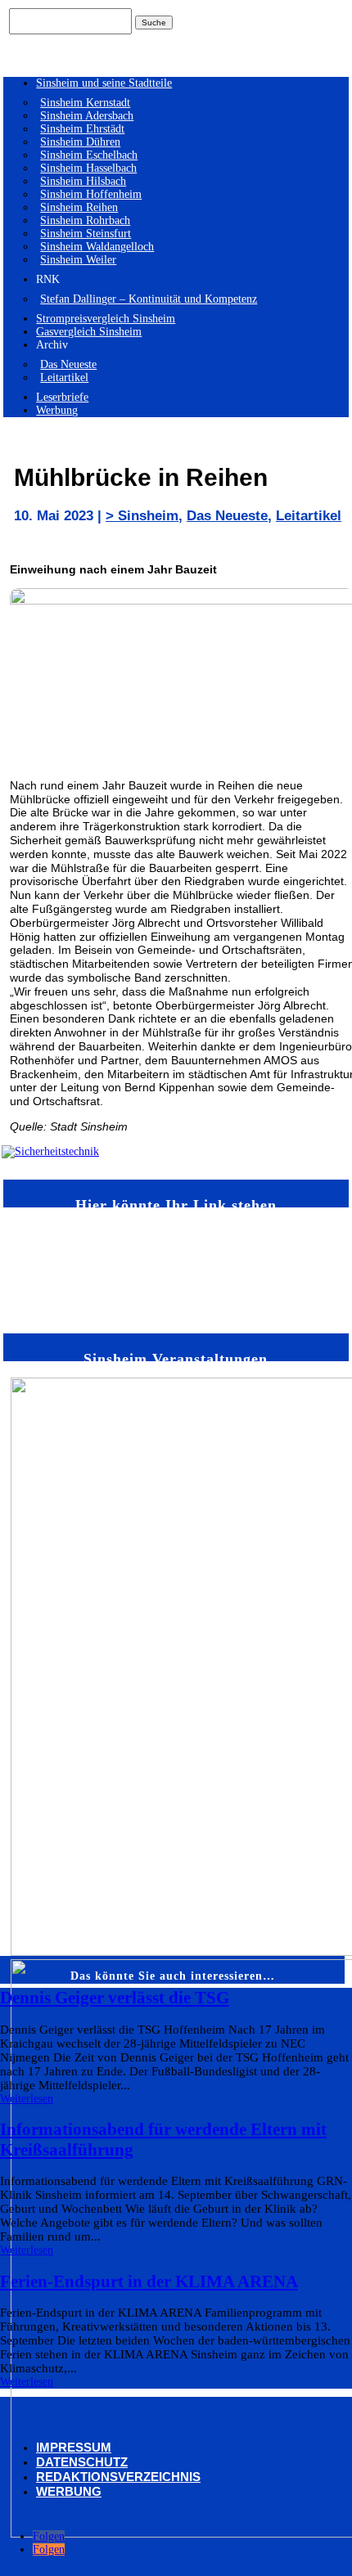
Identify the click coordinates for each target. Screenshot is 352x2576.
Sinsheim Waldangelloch (97, 247)
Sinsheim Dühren (80, 142)
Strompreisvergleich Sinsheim (106, 319)
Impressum (74, 2447)
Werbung (57, 410)
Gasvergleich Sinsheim (89, 332)
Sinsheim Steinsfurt (86, 234)
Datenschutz (82, 2462)
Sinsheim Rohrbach (85, 220)
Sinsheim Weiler (78, 260)
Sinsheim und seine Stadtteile (104, 83)
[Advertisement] (58, 1269)
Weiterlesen (27, 2099)
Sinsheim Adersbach (87, 116)
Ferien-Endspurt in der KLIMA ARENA (149, 2282)
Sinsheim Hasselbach (88, 168)
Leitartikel (64, 378)
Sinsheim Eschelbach (89, 155)
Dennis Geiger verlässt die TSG (115, 1998)
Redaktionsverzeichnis (118, 2477)
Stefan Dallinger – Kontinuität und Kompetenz (149, 299)
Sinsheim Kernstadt (85, 103)
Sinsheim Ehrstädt (82, 129)
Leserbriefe (62, 397)
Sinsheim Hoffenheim (91, 194)
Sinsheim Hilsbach (83, 181)
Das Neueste (68, 364)
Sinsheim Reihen (79, 207)
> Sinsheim (142, 516)
